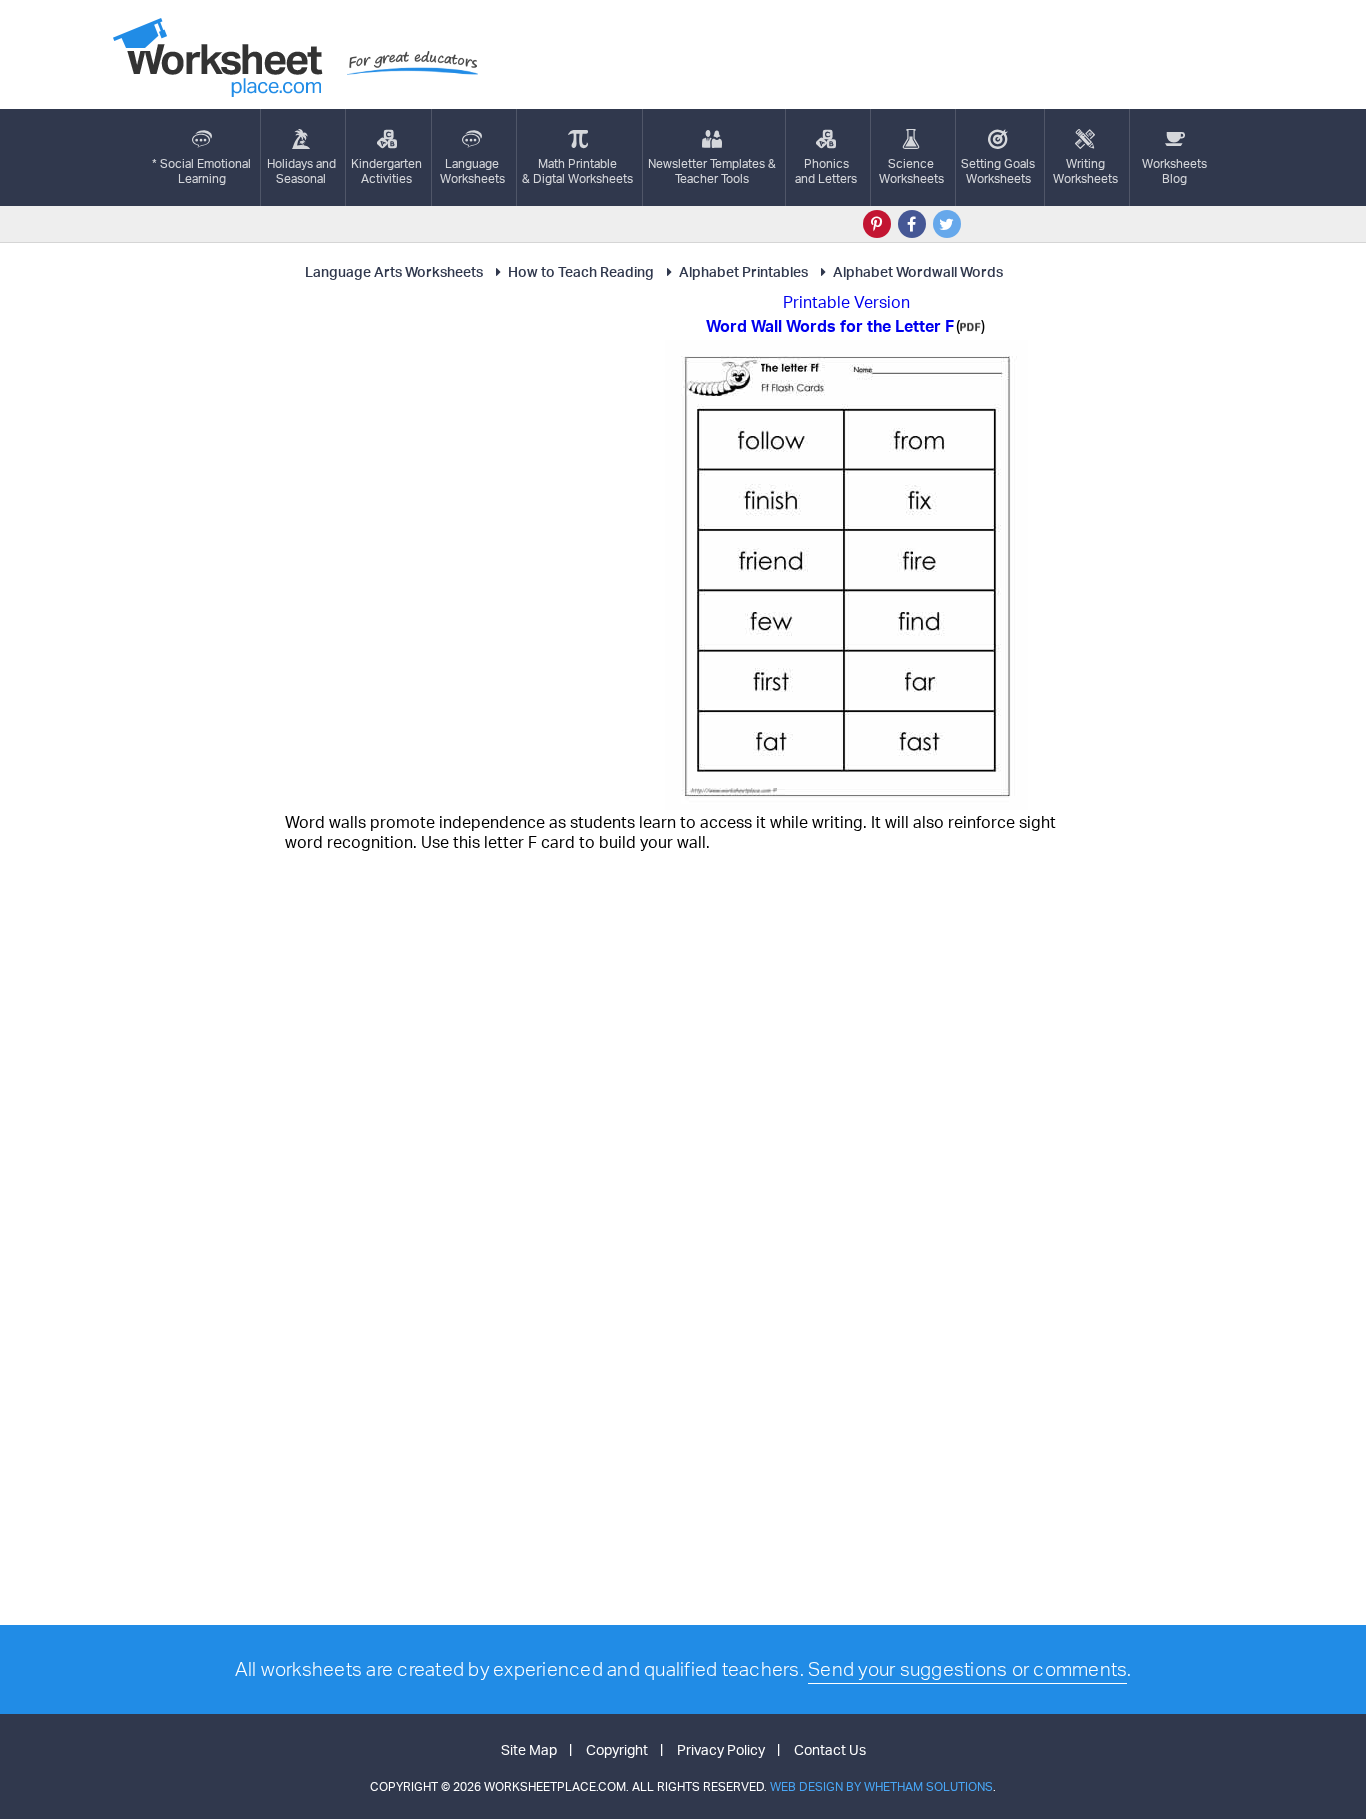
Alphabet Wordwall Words (918, 271)
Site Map (529, 1749)
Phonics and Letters (826, 171)
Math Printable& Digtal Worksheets (577, 171)
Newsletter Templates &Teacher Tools (712, 171)
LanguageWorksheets (472, 171)
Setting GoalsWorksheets (998, 171)
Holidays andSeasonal (301, 171)
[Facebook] (912, 224)
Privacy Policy (721, 1749)
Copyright (617, 1749)
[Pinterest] (877, 224)
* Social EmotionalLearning (201, 171)
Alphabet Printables (743, 271)
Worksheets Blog (1174, 171)
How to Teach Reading (581, 271)
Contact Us (830, 1749)
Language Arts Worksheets (394, 271)
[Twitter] (947, 224)
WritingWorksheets (1085, 171)
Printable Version (846, 302)
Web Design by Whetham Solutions (881, 1786)
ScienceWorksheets (911, 171)
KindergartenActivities (386, 171)
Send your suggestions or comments (967, 1669)
